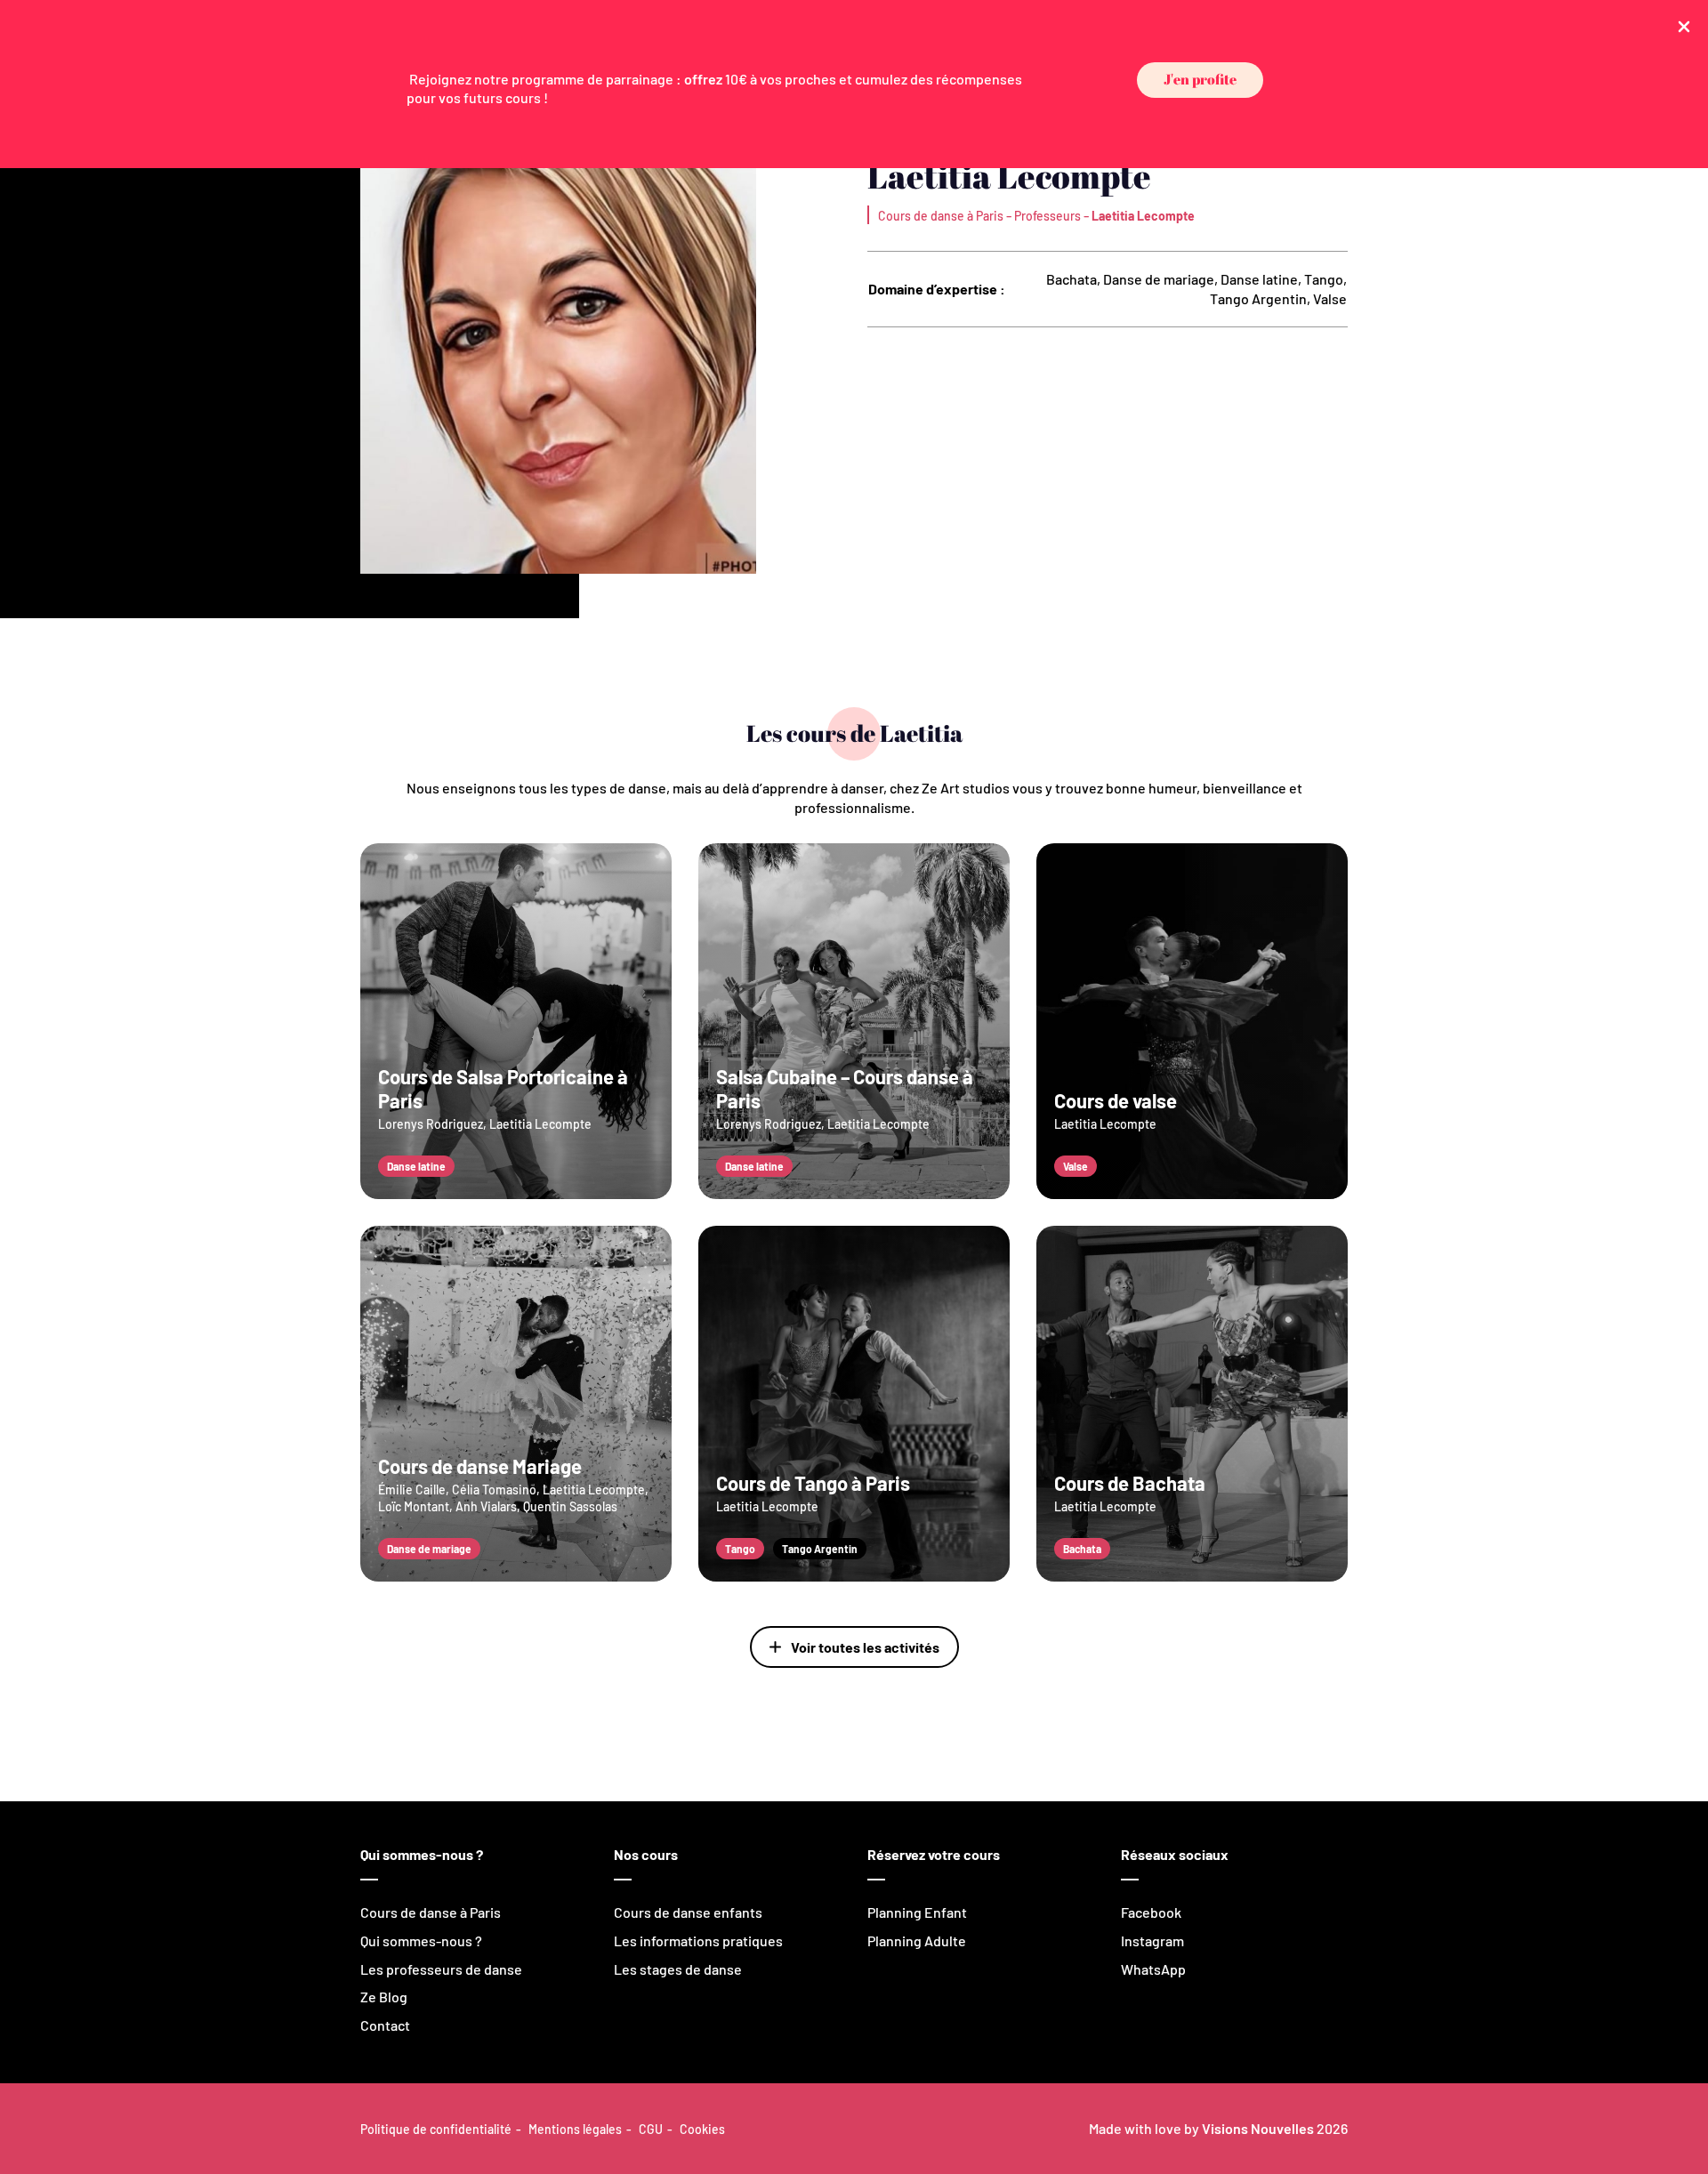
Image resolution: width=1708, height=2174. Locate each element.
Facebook (1151, 1912)
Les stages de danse (678, 1969)
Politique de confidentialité (436, 2129)
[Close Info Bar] (1684, 25)
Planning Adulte (917, 1940)
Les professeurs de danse (441, 1969)
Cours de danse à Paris (941, 216)
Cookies (702, 2129)
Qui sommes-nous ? (421, 1940)
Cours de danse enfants (688, 1912)
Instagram (1152, 1940)
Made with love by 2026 (1218, 2128)
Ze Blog (384, 1997)
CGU (651, 2129)
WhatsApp (1153, 1969)
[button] (1200, 81)
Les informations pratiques (698, 1940)
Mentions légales (575, 2129)
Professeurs (1047, 216)
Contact (385, 2025)
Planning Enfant (917, 1912)
